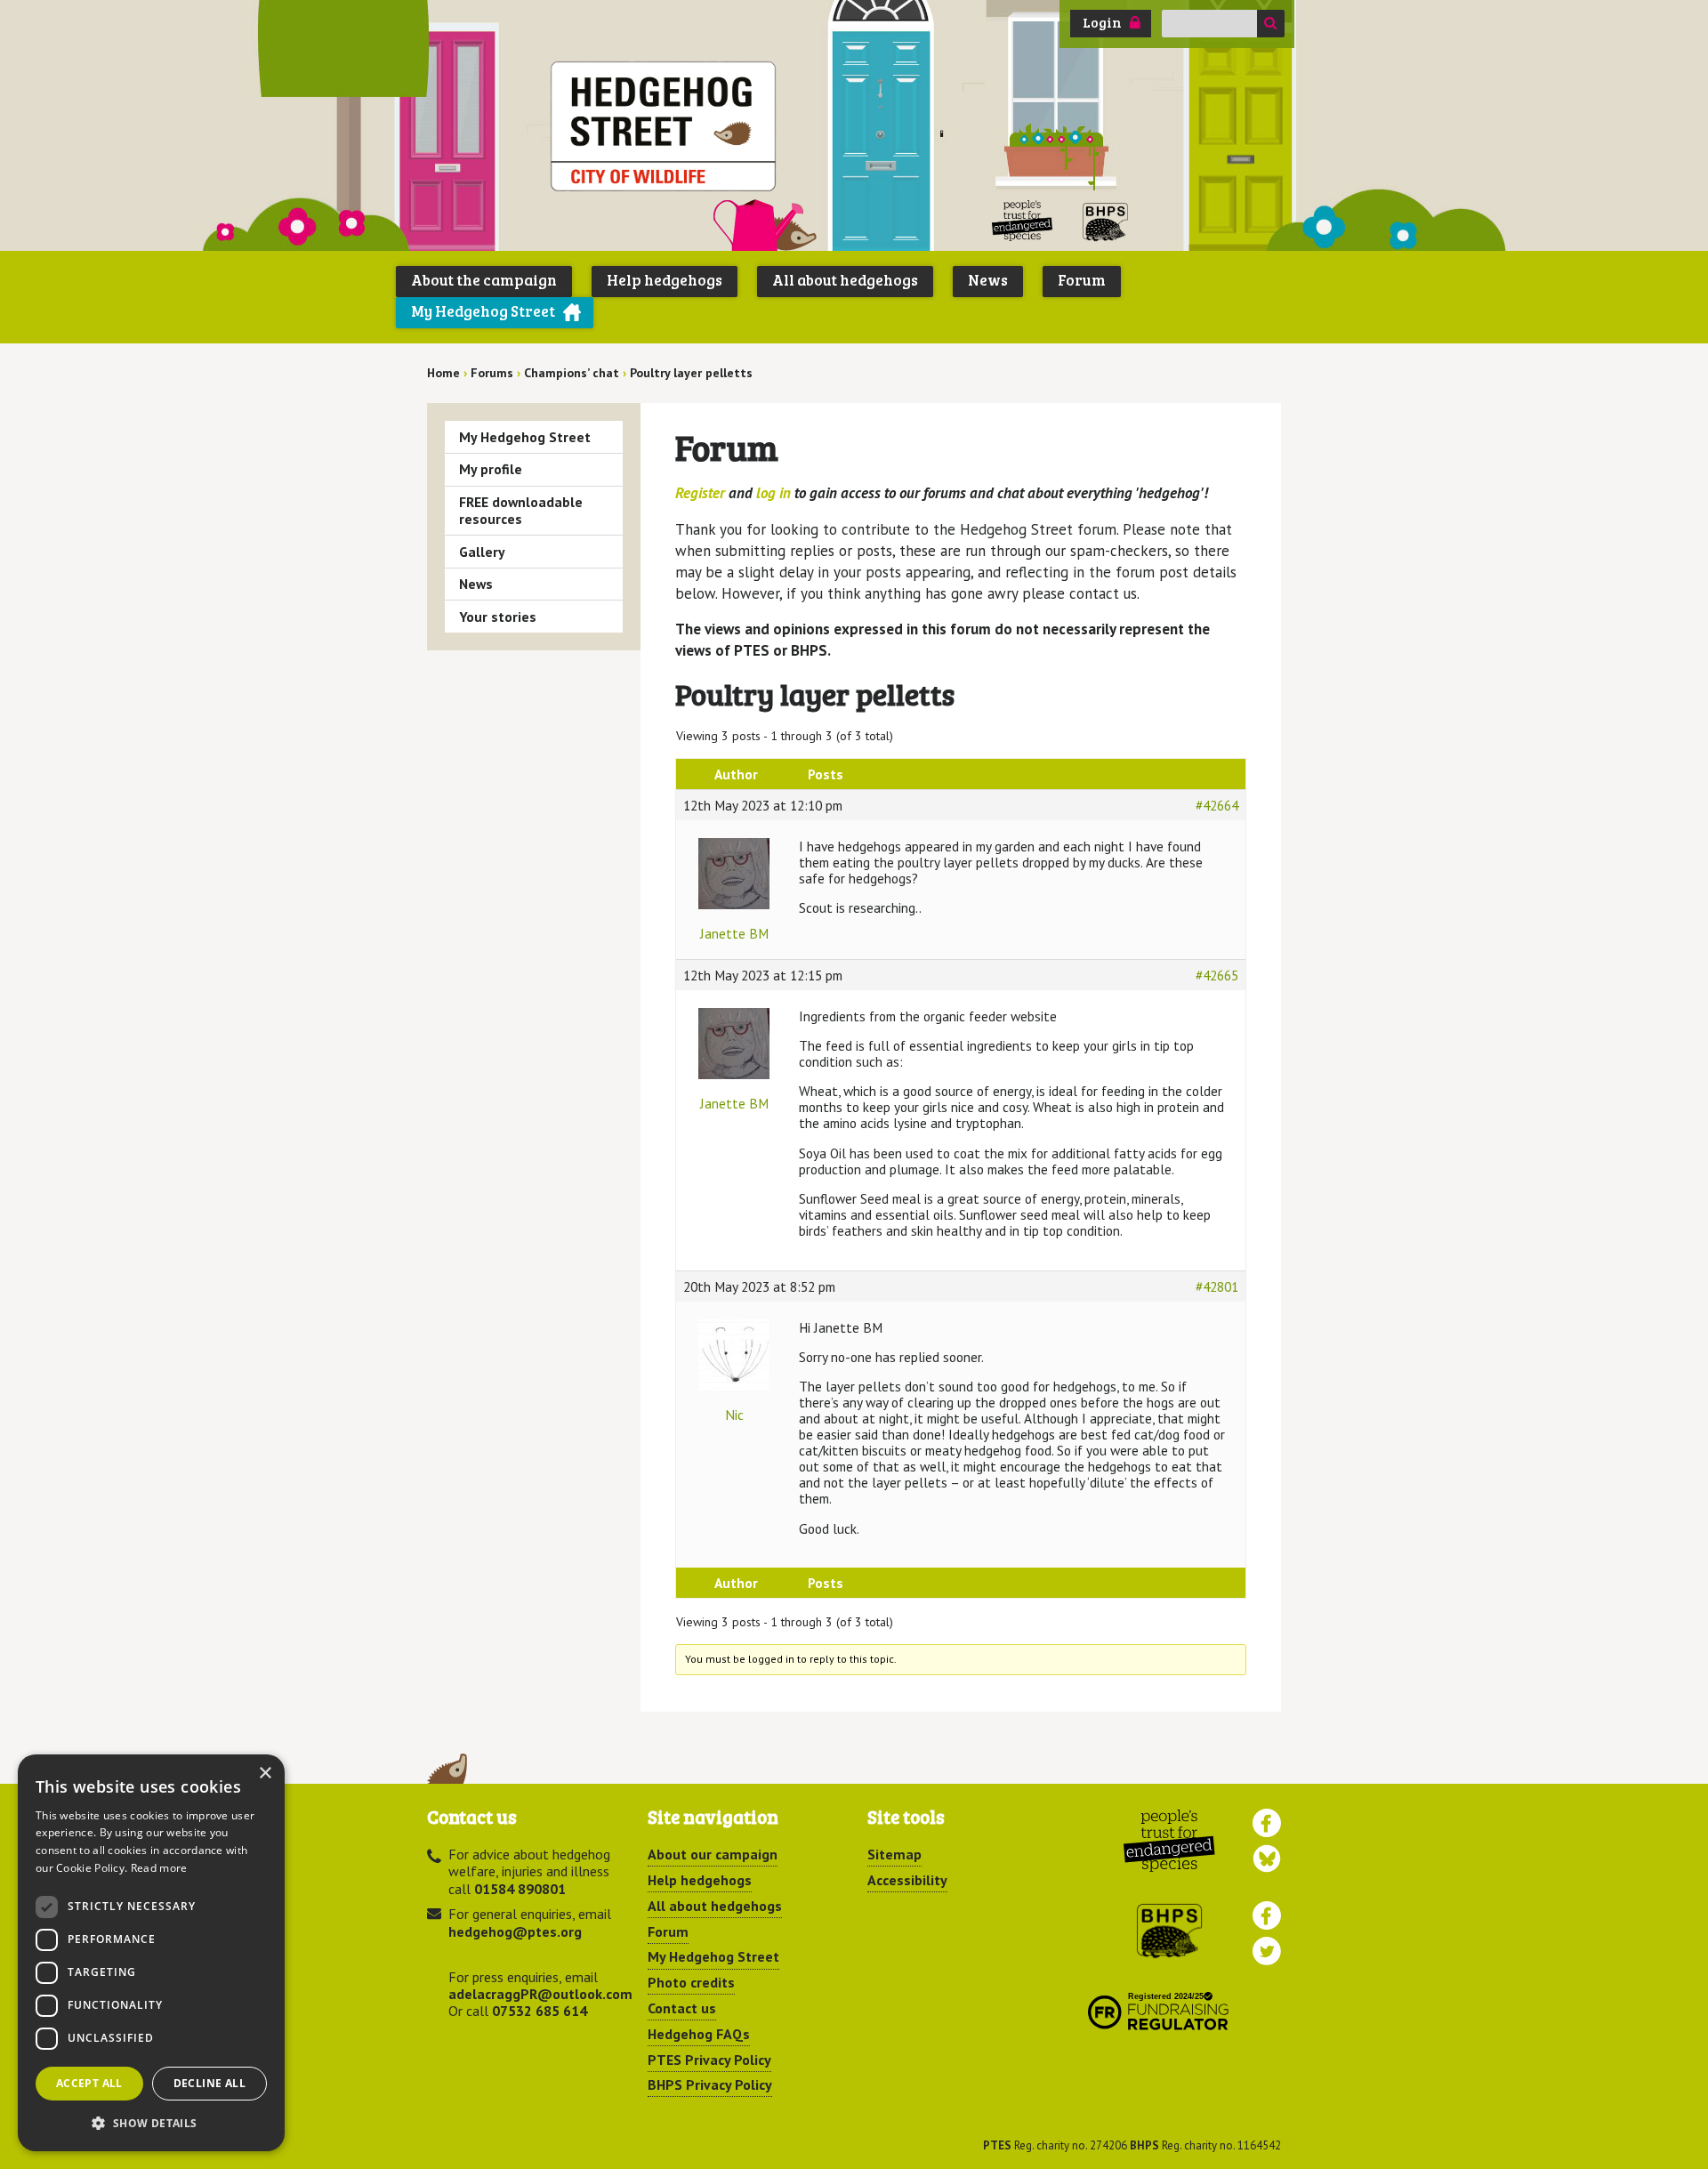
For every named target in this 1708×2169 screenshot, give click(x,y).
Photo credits (691, 1982)
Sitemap (894, 1854)
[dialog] (151, 1953)
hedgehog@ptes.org (515, 1931)
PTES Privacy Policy (709, 2060)
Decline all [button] (209, 2083)
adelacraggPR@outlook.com (540, 1994)
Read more (159, 1868)
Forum (1082, 280)
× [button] (265, 1774)
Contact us (682, 2008)
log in (773, 493)
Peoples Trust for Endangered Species (1023, 221)
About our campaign (713, 1854)
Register (700, 493)
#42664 (1217, 805)
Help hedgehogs (665, 280)
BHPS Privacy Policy (710, 2084)
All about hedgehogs (845, 280)
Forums (492, 373)
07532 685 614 (540, 2011)
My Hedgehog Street (483, 311)
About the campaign (484, 280)
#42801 (1217, 1286)
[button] (151, 2123)
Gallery (482, 552)
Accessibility (907, 1880)
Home (443, 373)
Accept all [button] (89, 2083)
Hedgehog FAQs (699, 2034)
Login (1102, 22)
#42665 (1217, 975)
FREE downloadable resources (521, 510)
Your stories (498, 617)
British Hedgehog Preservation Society (1106, 221)
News (988, 280)
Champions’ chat (572, 373)
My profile (491, 469)
